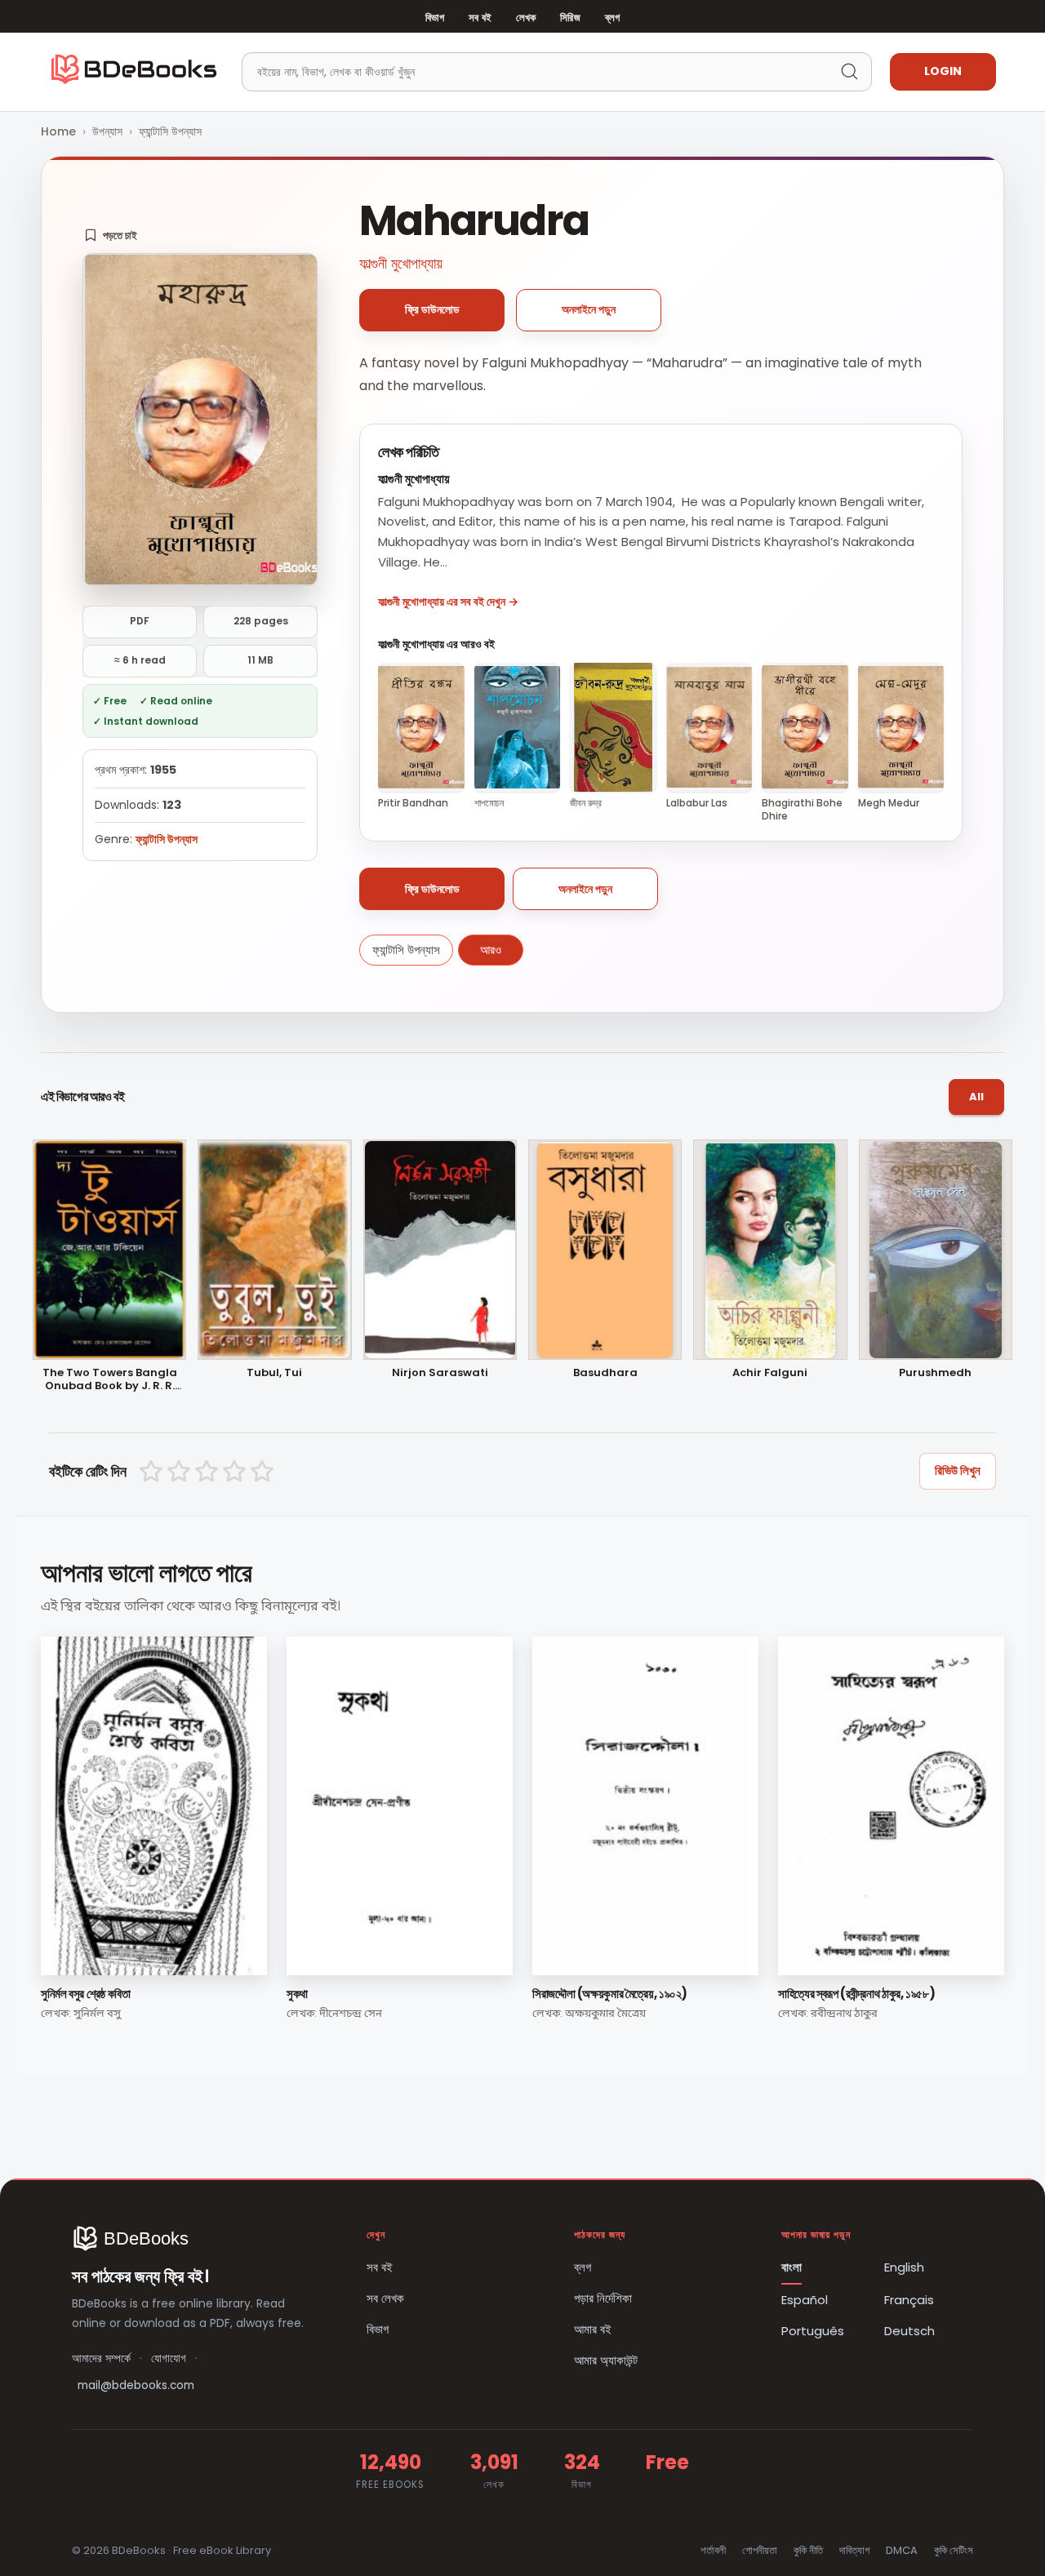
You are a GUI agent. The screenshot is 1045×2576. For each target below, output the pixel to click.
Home (58, 131)
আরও (491, 950)
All (976, 1097)
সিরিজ (570, 18)
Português (813, 2331)
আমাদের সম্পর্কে (101, 2358)
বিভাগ (435, 18)
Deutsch (909, 2331)
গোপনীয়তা (760, 2550)
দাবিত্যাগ (854, 2550)
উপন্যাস (107, 131)
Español (805, 2300)
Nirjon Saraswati (440, 1373)
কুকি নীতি (808, 2550)
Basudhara (605, 1373)
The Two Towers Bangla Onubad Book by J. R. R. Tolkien (110, 1380)
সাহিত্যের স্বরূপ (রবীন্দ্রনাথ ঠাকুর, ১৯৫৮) (856, 1994)
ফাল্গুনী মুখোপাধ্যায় (401, 263)
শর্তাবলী (713, 2550)
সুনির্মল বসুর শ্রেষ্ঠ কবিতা (85, 1994)
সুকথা (297, 1994)
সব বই (480, 18)
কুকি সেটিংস (954, 2550)
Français (909, 2300)
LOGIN (943, 71)
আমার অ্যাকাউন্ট (606, 2360)
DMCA (902, 2550)
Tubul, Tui (274, 1373)
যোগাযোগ (169, 2358)
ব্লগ (612, 18)
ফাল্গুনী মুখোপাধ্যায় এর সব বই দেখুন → (448, 602)
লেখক (526, 18)
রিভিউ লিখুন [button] (958, 1470)
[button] (111, 235)
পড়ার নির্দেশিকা (603, 2298)
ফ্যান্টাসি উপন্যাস (170, 131)
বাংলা (792, 2267)
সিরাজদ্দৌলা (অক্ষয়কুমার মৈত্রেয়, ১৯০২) (610, 1994)
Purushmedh (935, 1373)
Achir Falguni (770, 1373)
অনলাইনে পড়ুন (589, 309)
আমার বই (593, 2329)
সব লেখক (385, 2298)
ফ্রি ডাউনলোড (432, 309)
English (904, 2267)
